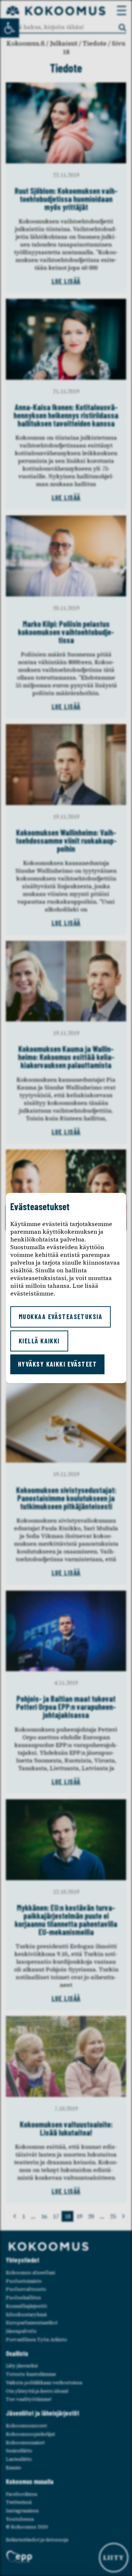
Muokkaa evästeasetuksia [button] (60, 1317)
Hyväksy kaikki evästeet (57, 1364)
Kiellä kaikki (39, 1341)
